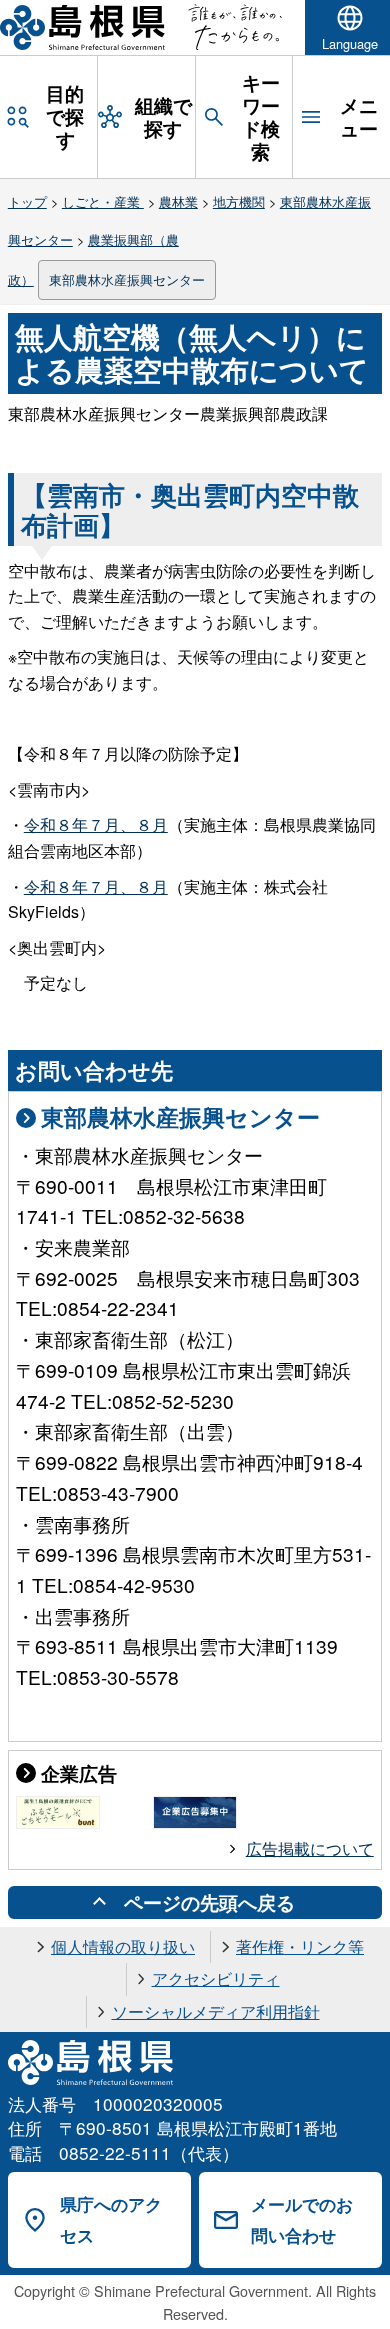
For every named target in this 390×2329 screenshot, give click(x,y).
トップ (27, 201)
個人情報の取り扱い (123, 1946)
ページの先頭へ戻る (209, 1902)
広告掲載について (310, 1848)
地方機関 (239, 201)
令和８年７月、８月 (96, 824)
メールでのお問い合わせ (302, 2219)
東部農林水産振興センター (127, 279)
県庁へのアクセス (111, 2219)
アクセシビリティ (216, 1978)
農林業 (178, 201)
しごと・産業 (103, 201)
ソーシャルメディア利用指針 (216, 2011)
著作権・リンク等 (300, 1946)
